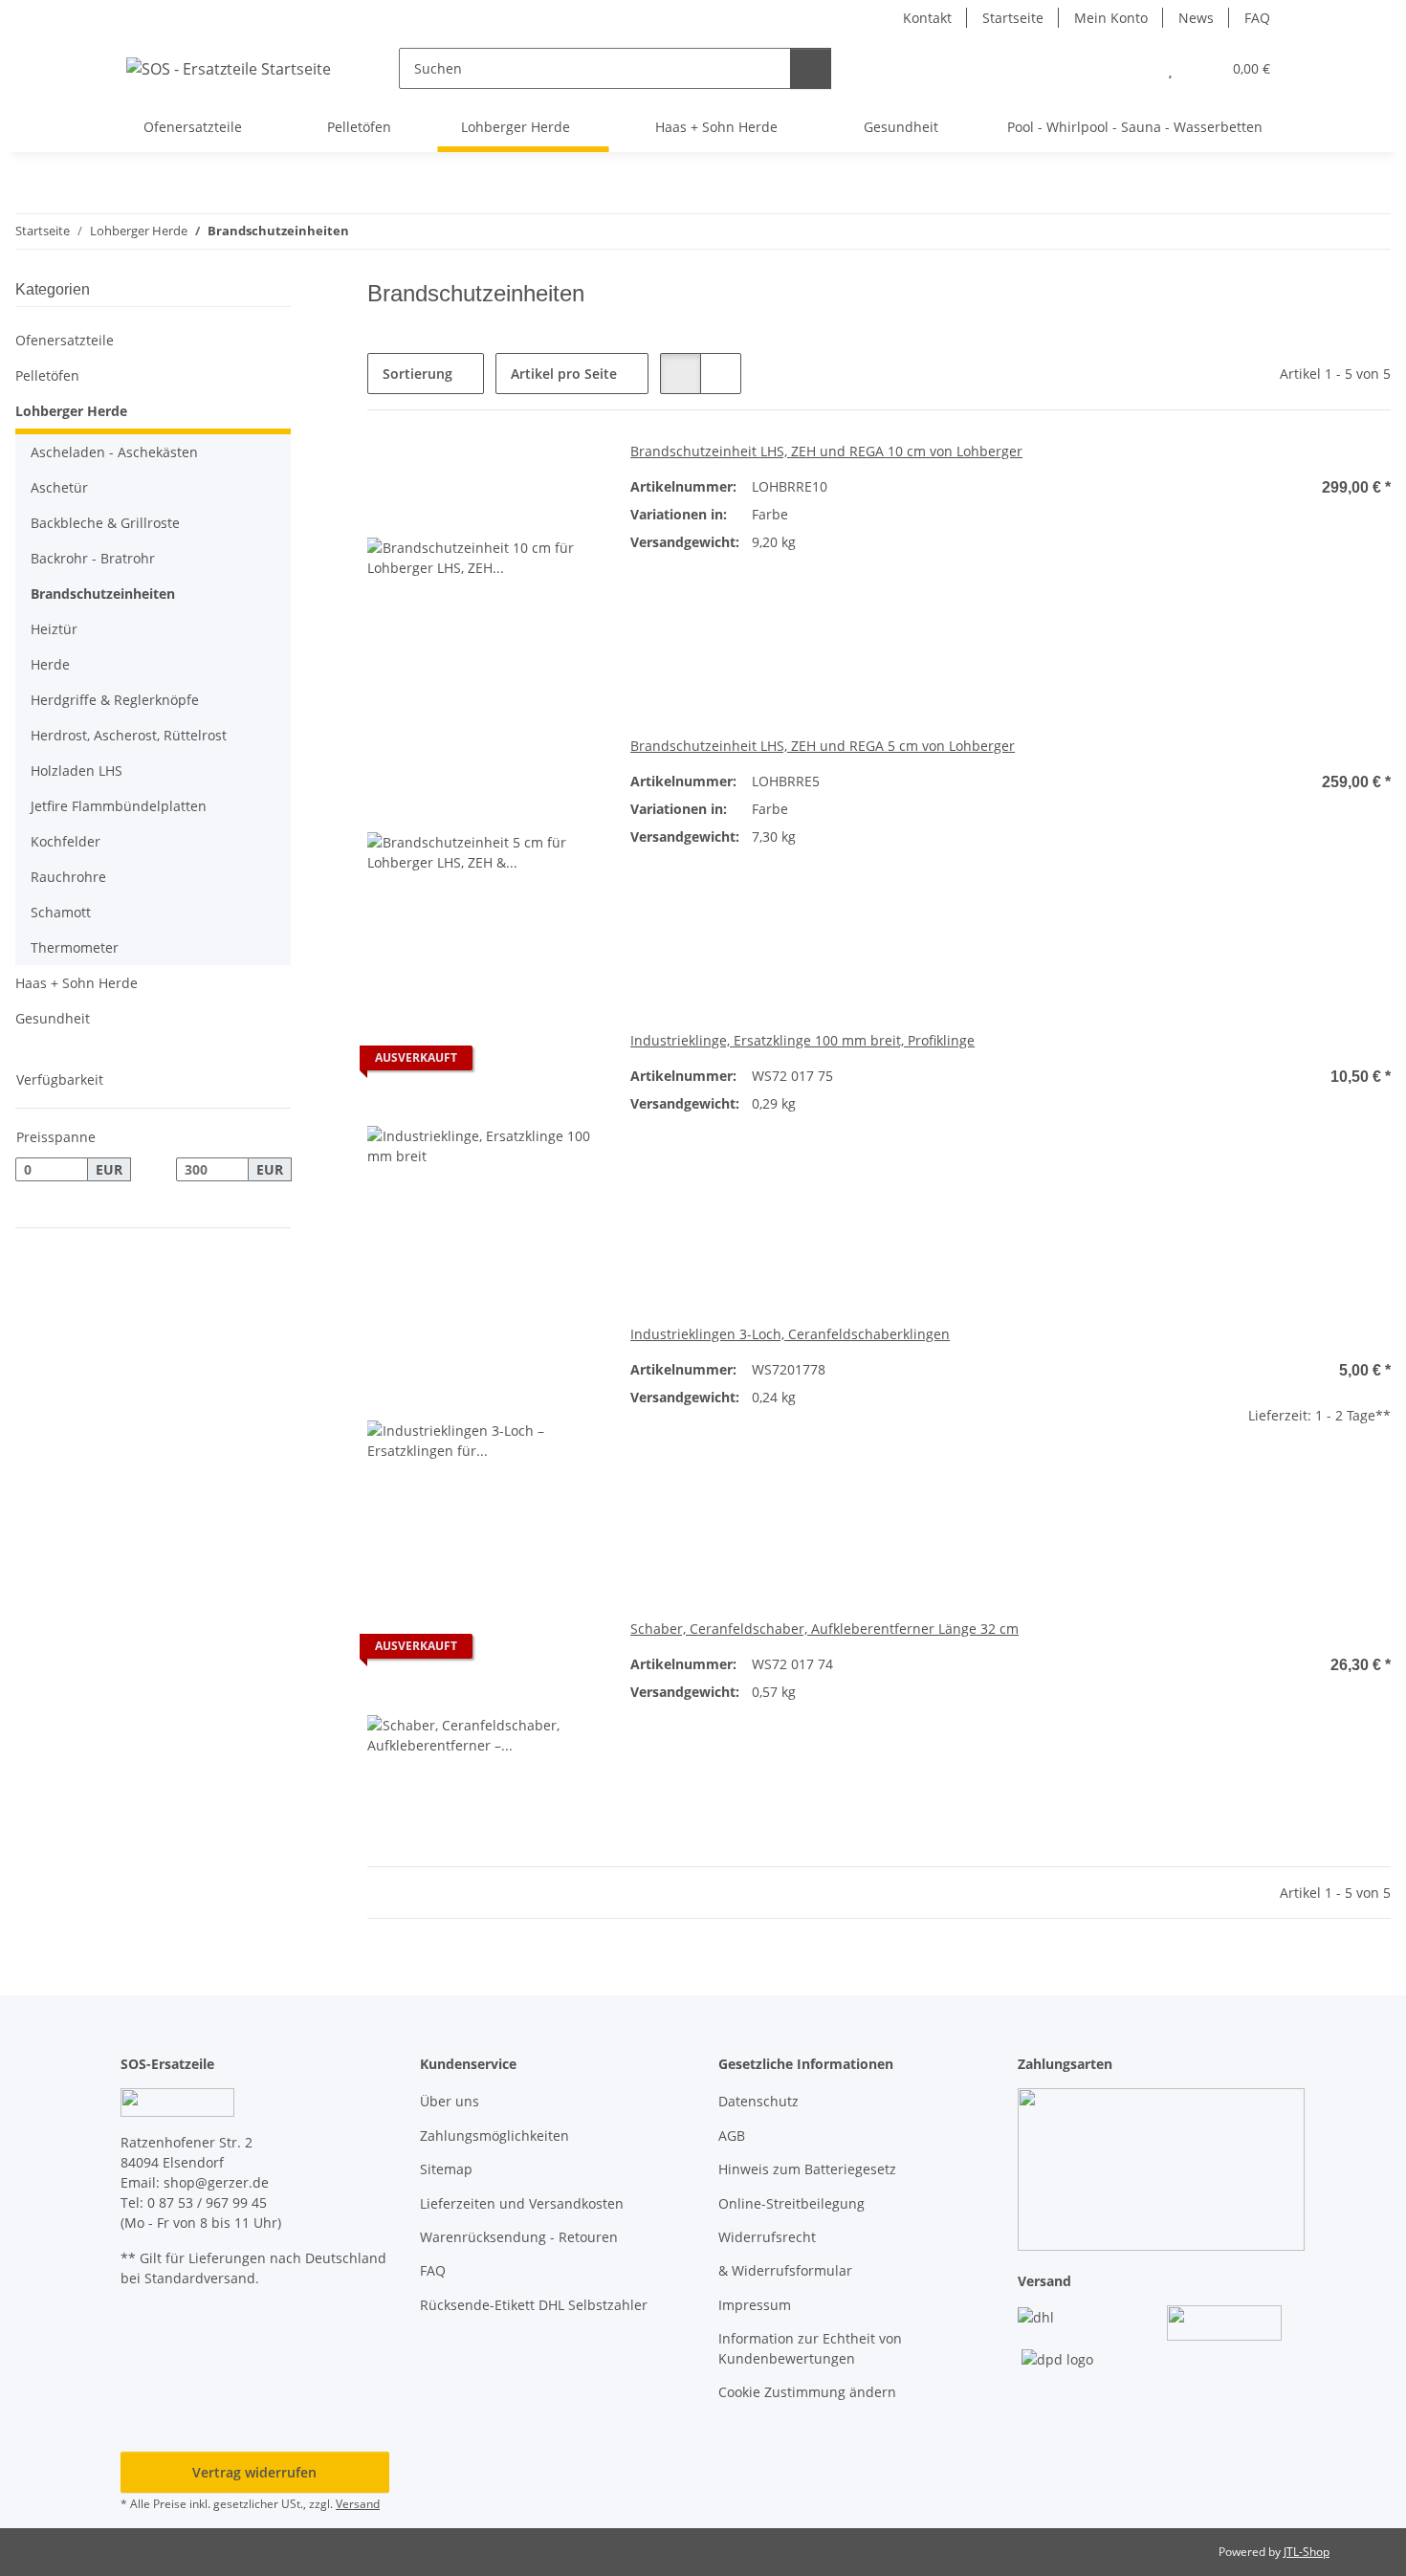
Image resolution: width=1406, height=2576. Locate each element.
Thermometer (75, 947)
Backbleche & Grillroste (105, 523)
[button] (1132, 68)
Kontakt (927, 18)
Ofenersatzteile (65, 340)
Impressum (755, 2305)
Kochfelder (66, 841)
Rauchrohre (68, 877)
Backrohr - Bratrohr (93, 558)
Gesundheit (53, 1018)
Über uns (450, 2101)
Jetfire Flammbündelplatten (119, 806)
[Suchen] (811, 68)
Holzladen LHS (77, 771)
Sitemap (446, 2169)
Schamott (61, 912)
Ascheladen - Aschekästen (114, 452)
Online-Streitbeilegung (791, 2203)
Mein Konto (1111, 18)
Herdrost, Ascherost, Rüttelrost (129, 735)
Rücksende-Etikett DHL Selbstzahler (534, 2305)
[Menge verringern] (1172, 1476)
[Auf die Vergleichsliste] (517, 1063)
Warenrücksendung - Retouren (519, 2237)
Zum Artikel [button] (1274, 1140)
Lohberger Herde (71, 411)
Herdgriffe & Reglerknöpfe (115, 700)
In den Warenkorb (1274, 1533)
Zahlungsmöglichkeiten (494, 2136)
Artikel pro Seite (564, 374)
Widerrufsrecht (767, 2237)
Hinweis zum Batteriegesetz (807, 2169)
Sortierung (417, 374)
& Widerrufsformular (785, 2270)
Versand (358, 2504)
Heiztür (54, 629)
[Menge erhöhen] (1376, 1476)
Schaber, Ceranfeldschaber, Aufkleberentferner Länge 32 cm (824, 1629)
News (1196, 18)
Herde (50, 664)
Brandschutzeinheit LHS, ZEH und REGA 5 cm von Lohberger (823, 746)
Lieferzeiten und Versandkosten (522, 2203)
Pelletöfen (47, 375)
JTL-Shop (1307, 2552)
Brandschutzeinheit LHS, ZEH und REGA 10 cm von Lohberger (826, 451)
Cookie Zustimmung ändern (807, 2392)
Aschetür (59, 487)
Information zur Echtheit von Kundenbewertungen (810, 2348)
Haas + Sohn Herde (77, 983)
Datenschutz (758, 2101)
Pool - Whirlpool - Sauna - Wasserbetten (1135, 127)
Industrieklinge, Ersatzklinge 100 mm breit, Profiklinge (802, 1040)
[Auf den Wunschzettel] (567, 1063)
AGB (732, 2136)
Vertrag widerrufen (254, 2472)
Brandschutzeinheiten (103, 594)
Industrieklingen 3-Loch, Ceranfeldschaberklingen (790, 1334)
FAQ (1257, 18)
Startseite (1013, 18)
